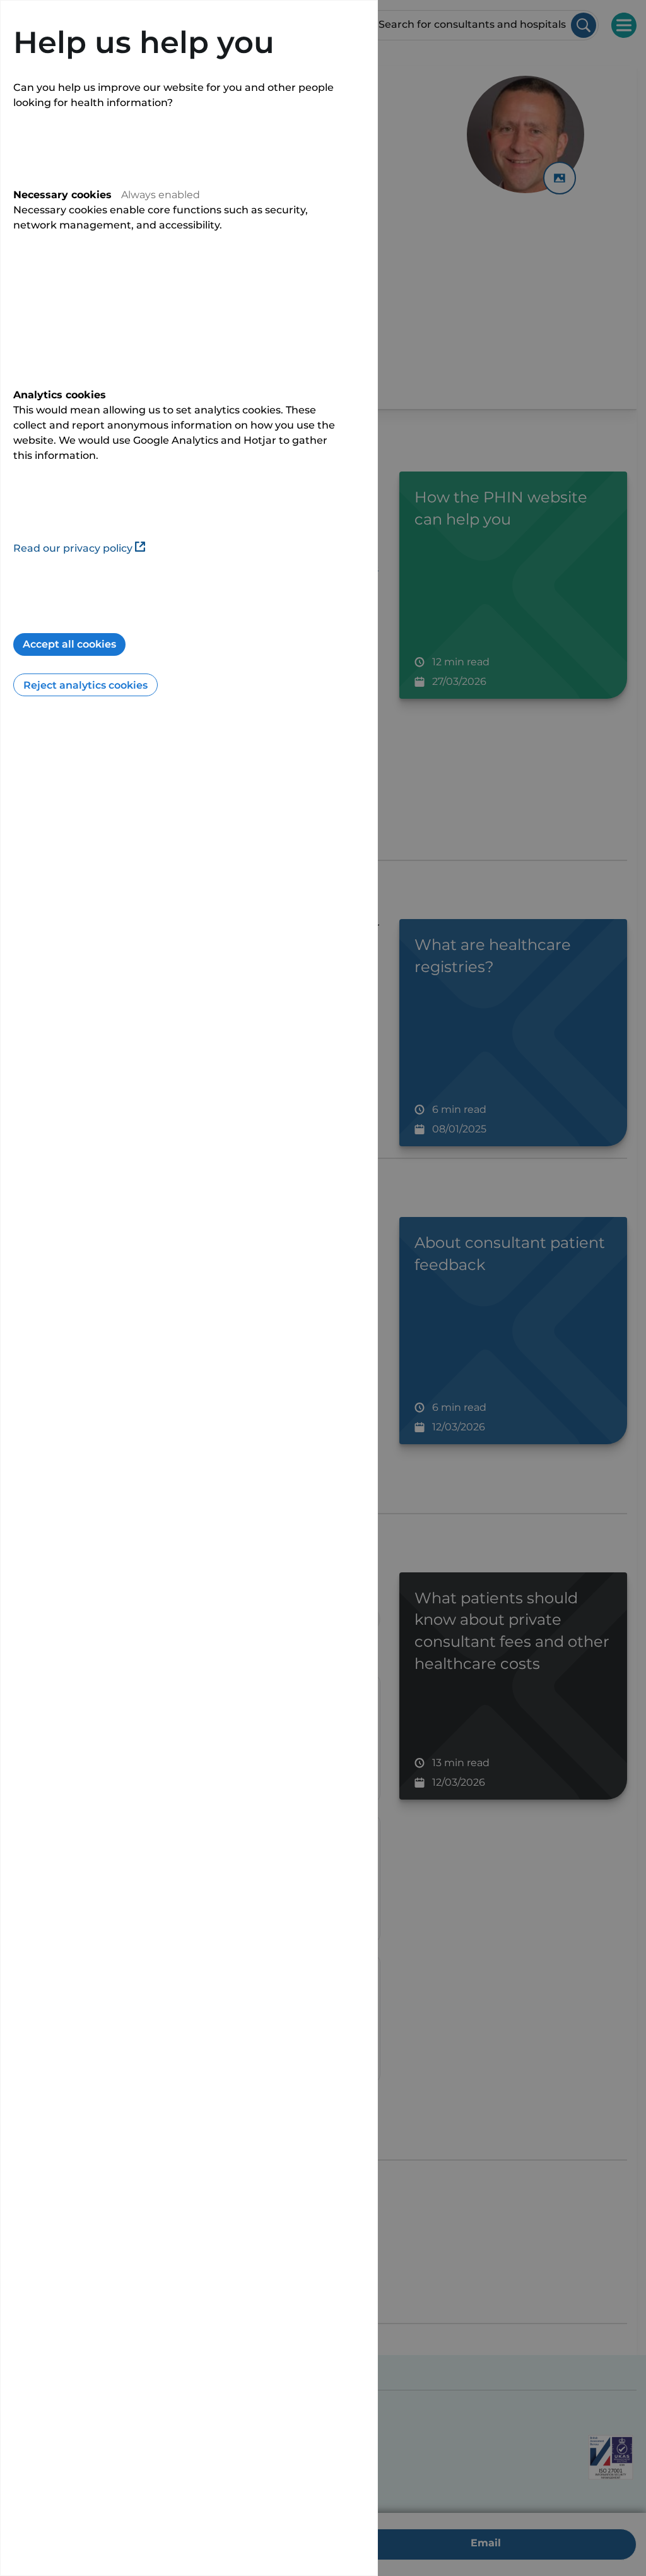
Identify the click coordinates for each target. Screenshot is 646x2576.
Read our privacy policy (73, 548)
